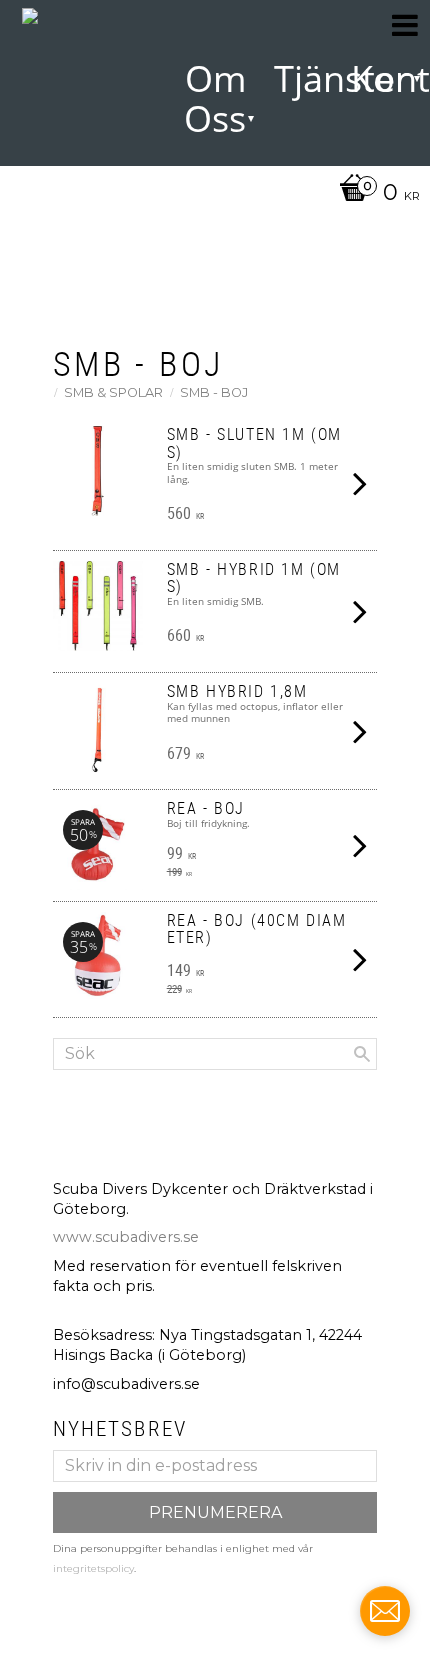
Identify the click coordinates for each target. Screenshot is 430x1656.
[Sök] (362, 1054)
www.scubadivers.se (126, 1237)
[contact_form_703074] (385, 1611)
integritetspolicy (93, 1568)
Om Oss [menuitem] (215, 98)
